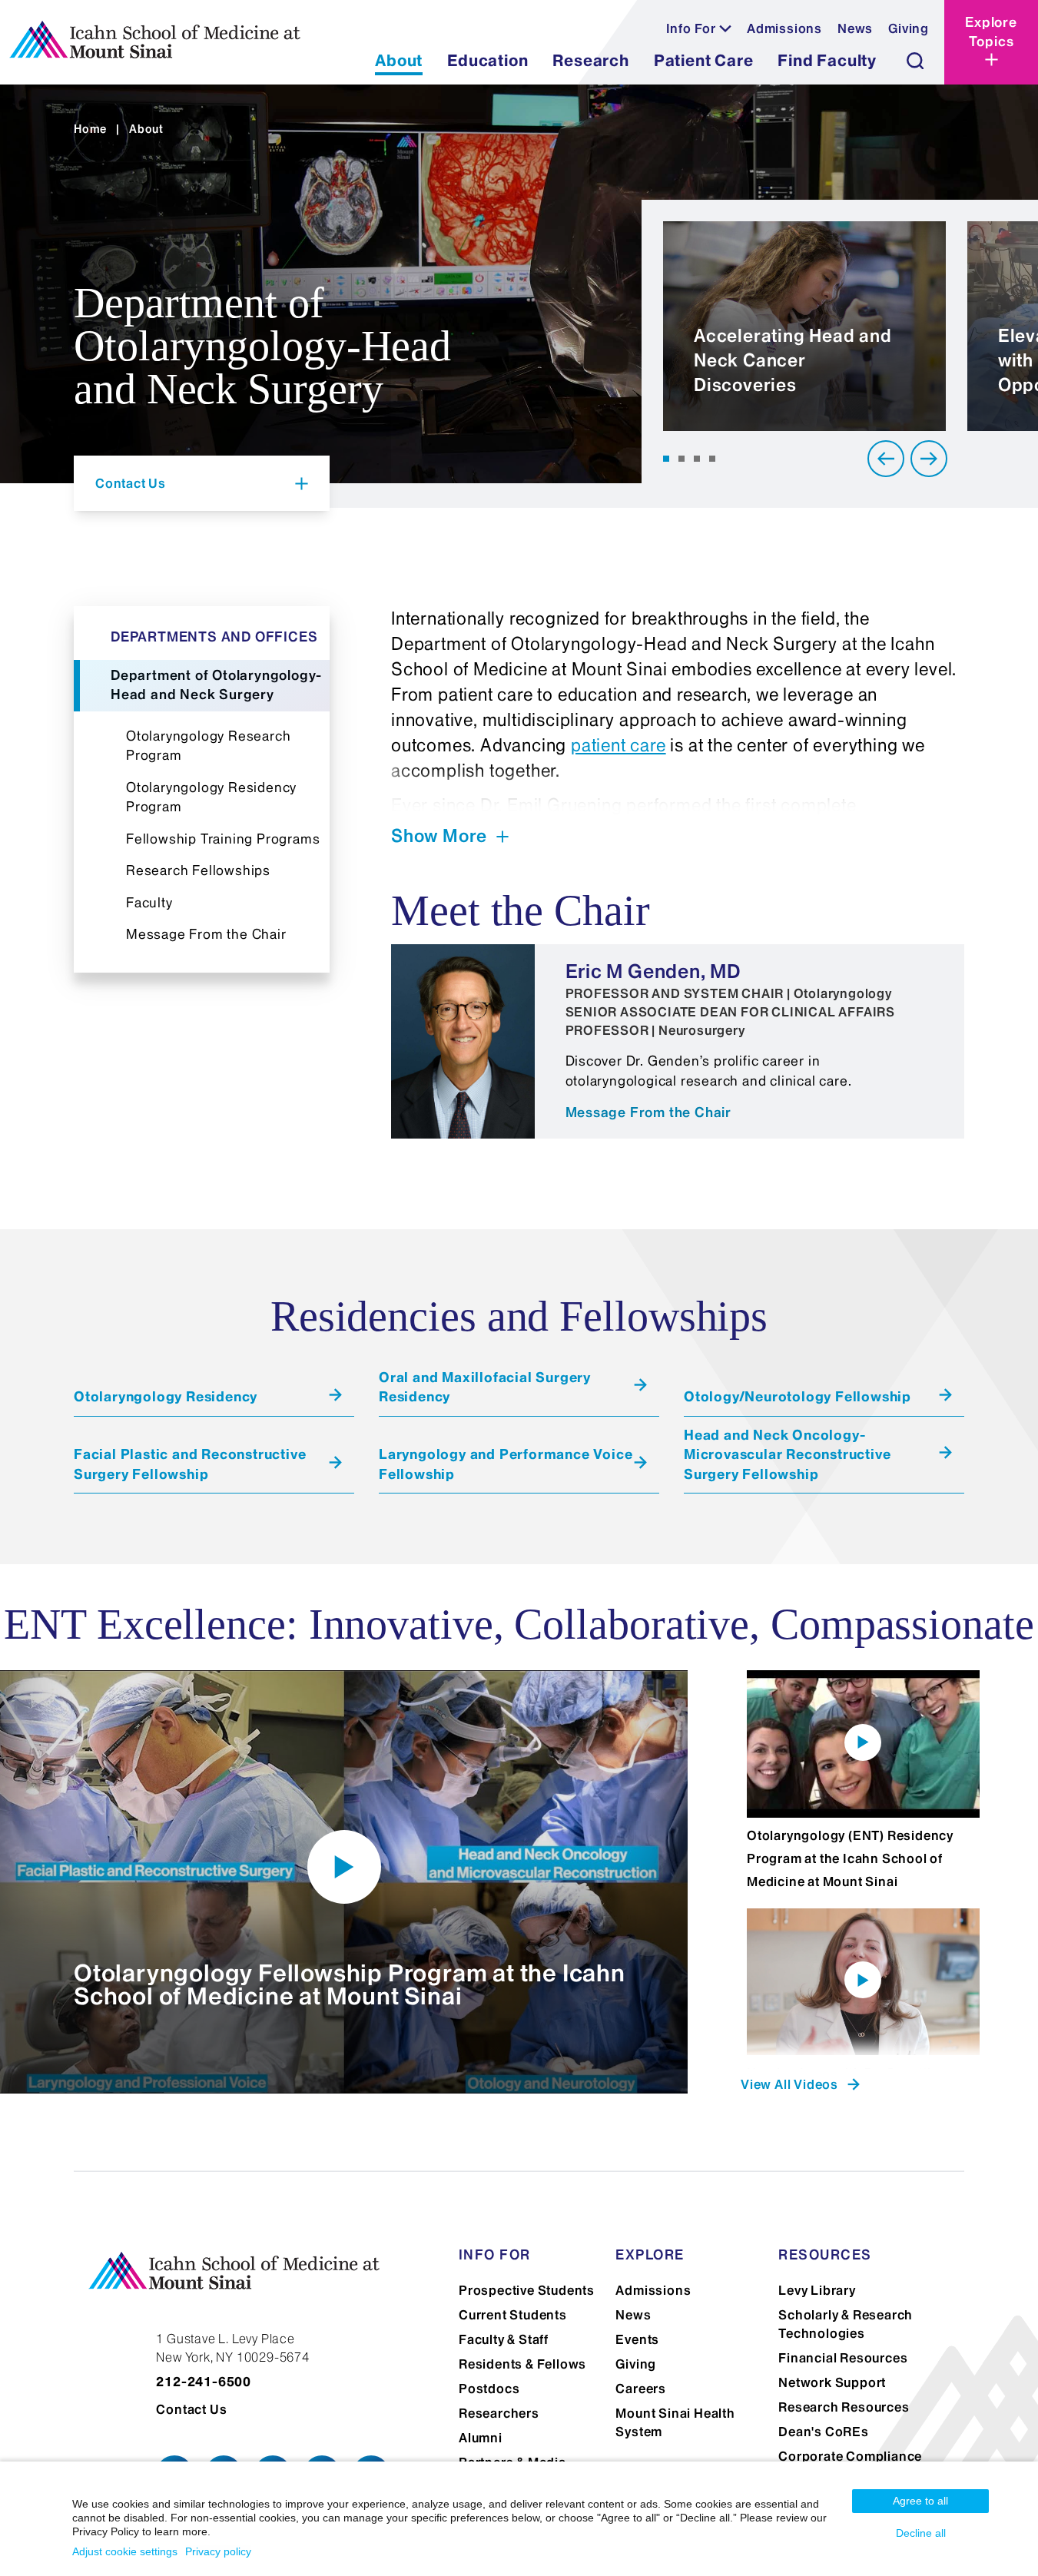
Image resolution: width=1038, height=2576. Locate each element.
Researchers (499, 2413)
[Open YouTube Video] (344, 1867)
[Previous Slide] (886, 459)
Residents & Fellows (522, 2364)
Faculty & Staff (504, 2339)
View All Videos (789, 2084)
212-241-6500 (204, 2382)
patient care (618, 745)
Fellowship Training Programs (223, 839)
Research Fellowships (198, 870)
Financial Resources (843, 2358)
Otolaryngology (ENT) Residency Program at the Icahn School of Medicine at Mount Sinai (850, 1858)
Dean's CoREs (824, 2432)
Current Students (513, 2315)
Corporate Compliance (850, 2456)
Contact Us (191, 2409)
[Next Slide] (929, 459)
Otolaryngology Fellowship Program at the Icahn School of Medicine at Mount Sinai (350, 1984)
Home (90, 129)
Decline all (921, 2533)
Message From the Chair (206, 934)
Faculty (149, 903)
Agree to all (920, 2501)
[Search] (915, 61)
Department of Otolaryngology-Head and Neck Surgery (216, 685)
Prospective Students (527, 2290)
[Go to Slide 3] (697, 459)
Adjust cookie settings (125, 2551)
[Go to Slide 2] (681, 459)
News (855, 28)
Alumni (481, 2438)
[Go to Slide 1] (666, 459)
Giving (909, 28)
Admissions (784, 28)
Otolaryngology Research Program (208, 746)
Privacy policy (218, 2551)
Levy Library (817, 2290)
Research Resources (844, 2407)
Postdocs (489, 2389)
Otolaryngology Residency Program (211, 797)
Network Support (832, 2382)
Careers (641, 2389)
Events (637, 2339)
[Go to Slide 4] (712, 459)
